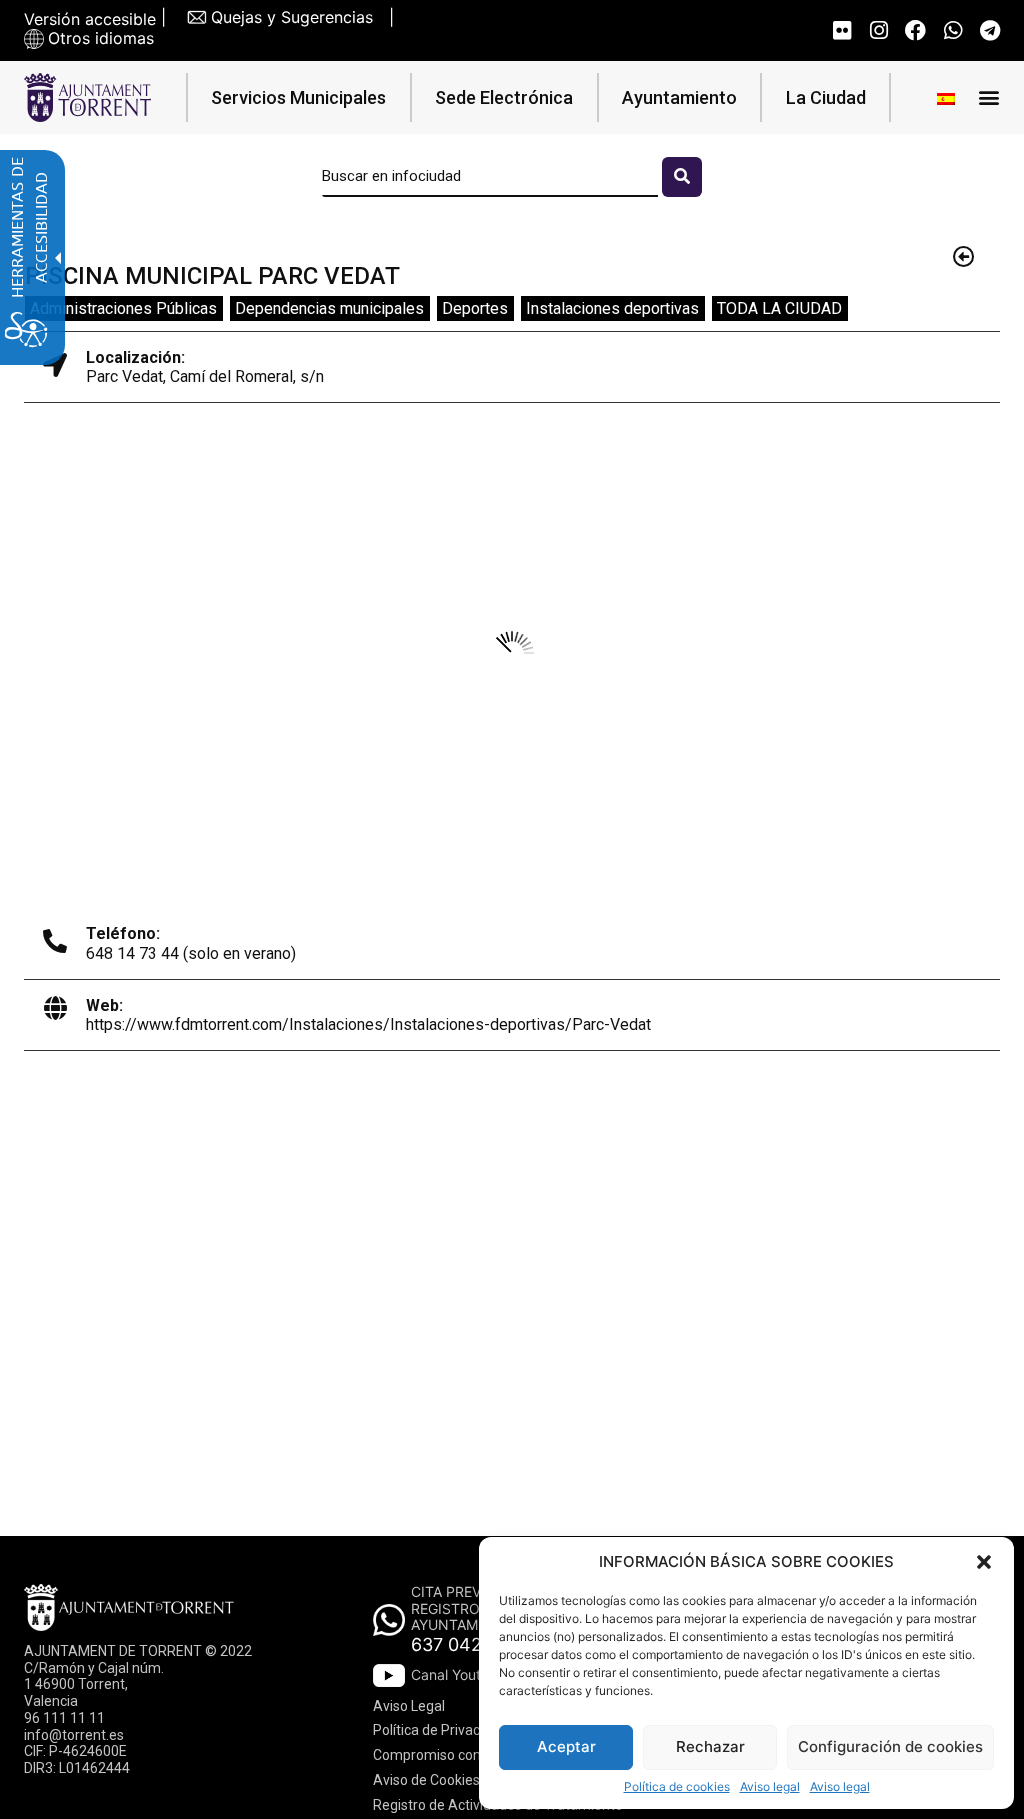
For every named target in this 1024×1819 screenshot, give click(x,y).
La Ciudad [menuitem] (826, 97)
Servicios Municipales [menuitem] (298, 97)
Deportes (475, 308)
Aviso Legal (409, 1706)
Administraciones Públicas (123, 308)
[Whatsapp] (952, 30)
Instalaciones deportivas (612, 308)
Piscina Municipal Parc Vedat (212, 276)
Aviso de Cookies (426, 1780)
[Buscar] (682, 177)
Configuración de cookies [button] (890, 1746)
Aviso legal (770, 1787)
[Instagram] (878, 30)
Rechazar (710, 1746)
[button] (984, 1562)
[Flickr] (841, 30)
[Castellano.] (946, 97)
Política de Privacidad (440, 1730)
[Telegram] (989, 30)
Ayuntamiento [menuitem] (679, 97)
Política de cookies (677, 1787)
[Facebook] (915, 30)
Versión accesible (90, 19)
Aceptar (566, 1746)
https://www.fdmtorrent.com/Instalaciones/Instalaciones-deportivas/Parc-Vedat (368, 1024)
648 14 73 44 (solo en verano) (191, 953)
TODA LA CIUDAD (779, 308)
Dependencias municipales (329, 308)
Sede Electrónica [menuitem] (504, 97)
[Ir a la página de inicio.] (87, 97)
